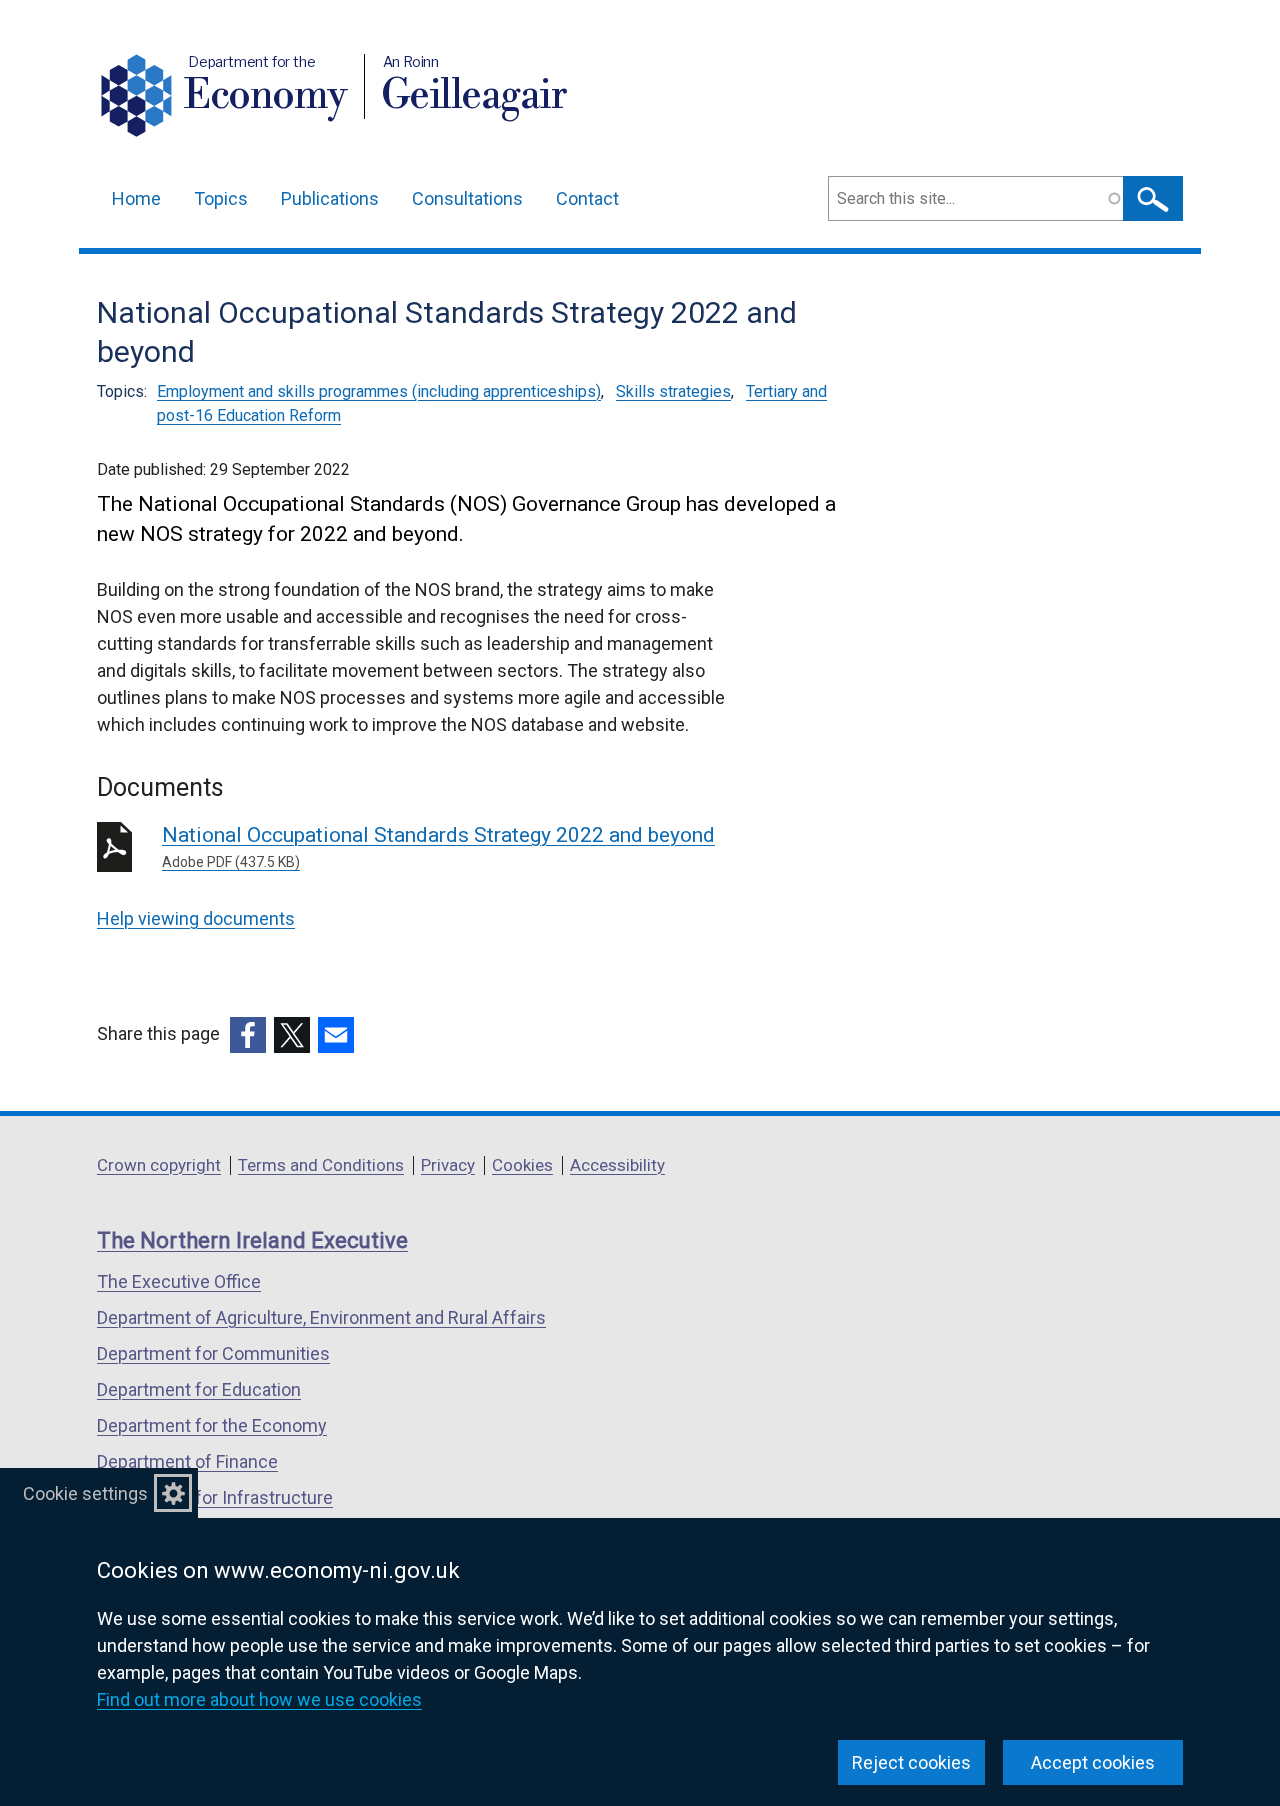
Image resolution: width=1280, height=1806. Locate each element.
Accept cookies (1093, 1762)
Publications (330, 198)
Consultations (467, 198)
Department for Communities (213, 1353)
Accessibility (617, 1165)
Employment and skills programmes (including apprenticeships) (379, 391)
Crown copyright (159, 1165)
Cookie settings (85, 1493)
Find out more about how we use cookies (259, 1699)
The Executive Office (179, 1281)
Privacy (448, 1165)
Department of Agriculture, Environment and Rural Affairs (321, 1317)
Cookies (522, 1165)
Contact (587, 198)
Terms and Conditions (321, 1165)
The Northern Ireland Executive (252, 1240)
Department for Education (199, 1389)
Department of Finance (187, 1461)
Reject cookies (911, 1762)
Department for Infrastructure (215, 1497)
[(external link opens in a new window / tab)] (248, 1035)
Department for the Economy (212, 1425)
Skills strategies (673, 391)
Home (136, 198)
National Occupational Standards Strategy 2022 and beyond (438, 846)
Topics (221, 198)
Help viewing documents (196, 918)
